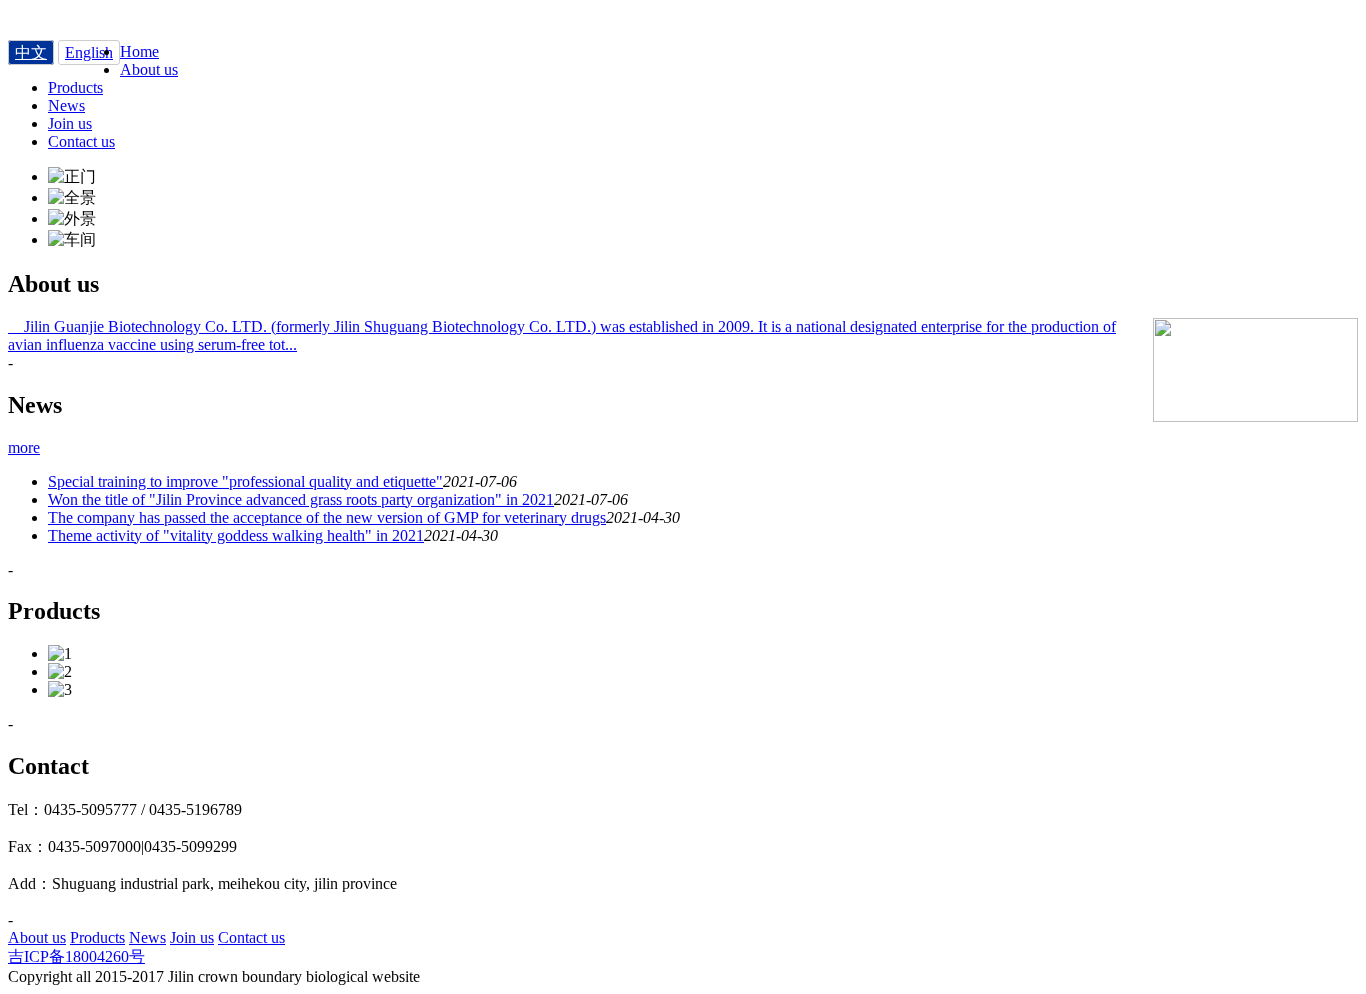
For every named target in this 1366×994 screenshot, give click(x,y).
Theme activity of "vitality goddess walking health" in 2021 (236, 535)
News (147, 937)
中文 (31, 52)
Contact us (251, 937)
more (24, 447)
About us (37, 937)
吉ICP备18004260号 (76, 956)
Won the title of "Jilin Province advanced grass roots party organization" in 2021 (301, 499)
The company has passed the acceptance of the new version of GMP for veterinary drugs (327, 517)
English (89, 52)
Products (97, 937)
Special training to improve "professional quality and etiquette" (245, 481)
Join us (192, 937)
